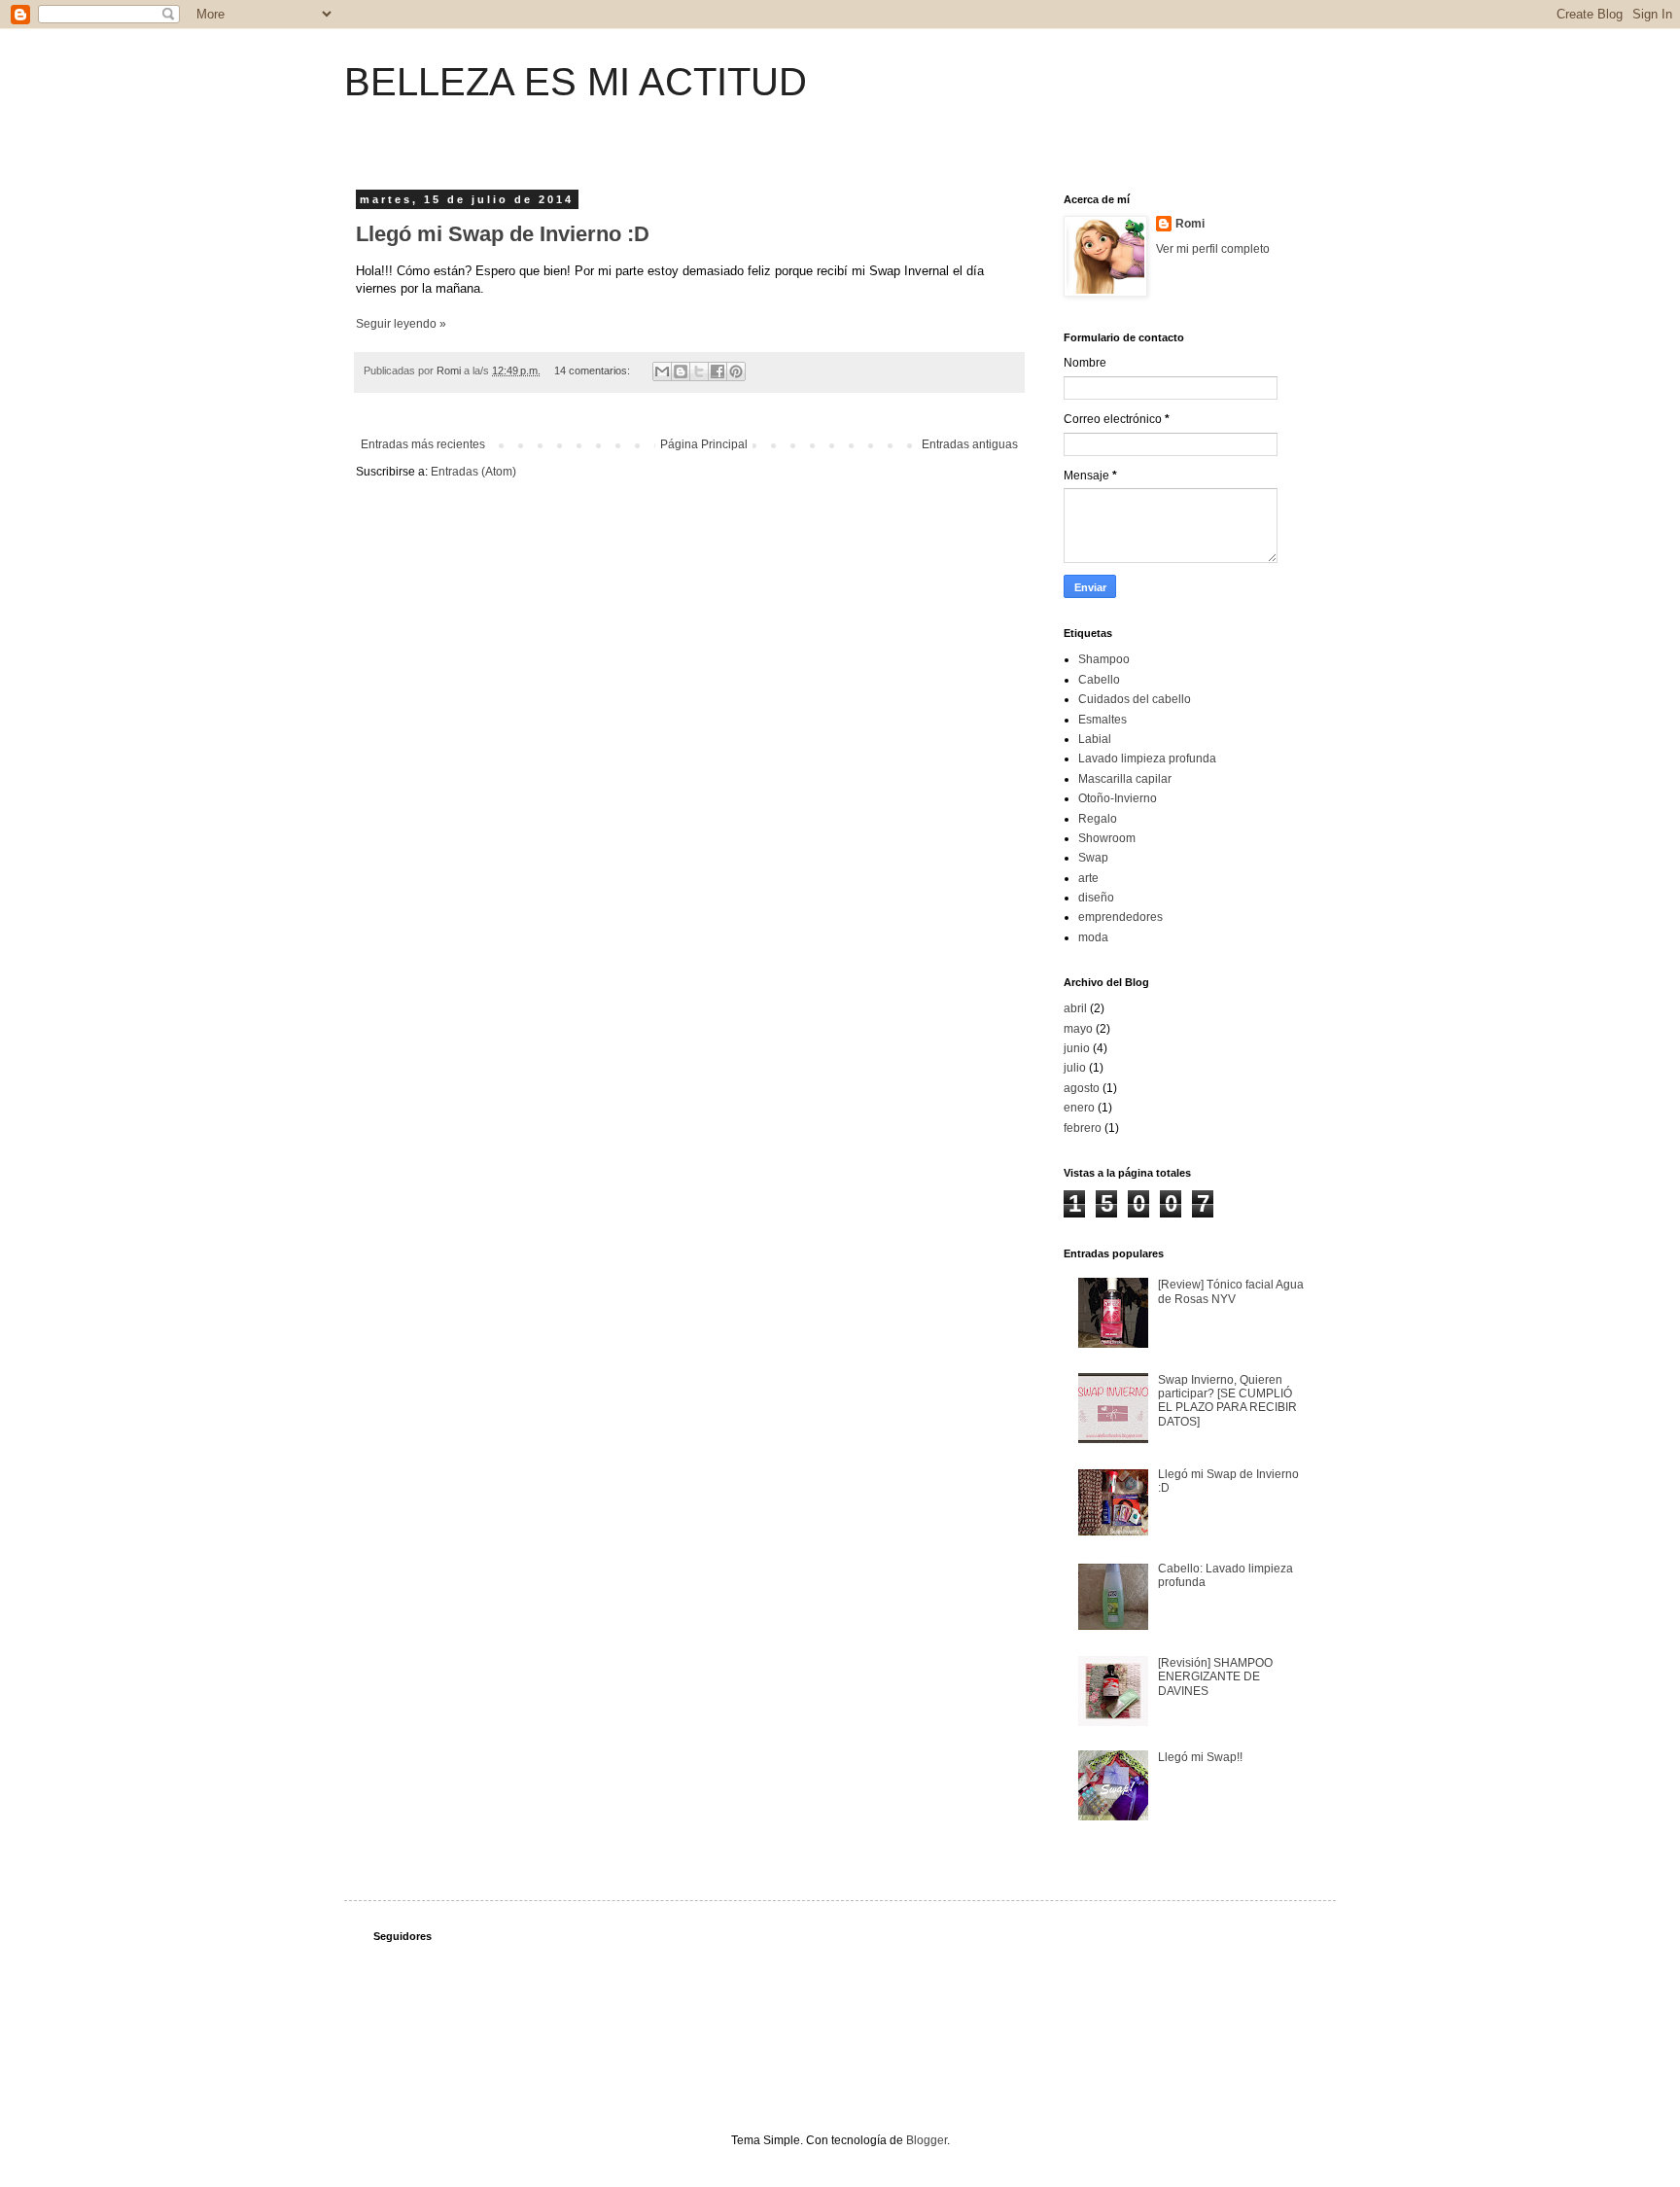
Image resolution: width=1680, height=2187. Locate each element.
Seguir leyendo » (401, 324)
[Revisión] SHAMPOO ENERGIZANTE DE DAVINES (1215, 1677)
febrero (1083, 1128)
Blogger (927, 2140)
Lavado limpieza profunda (1147, 758)
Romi (1190, 224)
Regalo (1098, 819)
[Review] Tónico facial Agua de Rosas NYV (1231, 1291)
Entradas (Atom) (473, 472)
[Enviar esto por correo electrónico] (662, 371)
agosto (1082, 1088)
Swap (1093, 858)
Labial (1095, 739)
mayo (1078, 1029)
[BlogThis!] (681, 371)
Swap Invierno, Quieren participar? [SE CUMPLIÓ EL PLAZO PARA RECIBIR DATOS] (1227, 1401)
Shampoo (1104, 659)
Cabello (1099, 680)
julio (1075, 1068)
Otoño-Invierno (1118, 798)
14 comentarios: (594, 370)
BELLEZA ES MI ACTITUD (576, 82)
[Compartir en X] (699, 371)
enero (1079, 1108)
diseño (1096, 898)
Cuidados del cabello (1135, 699)
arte (1088, 878)
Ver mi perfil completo (1213, 249)
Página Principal (704, 444)
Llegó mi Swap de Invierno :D (503, 234)
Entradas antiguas (970, 444)
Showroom (1107, 838)
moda (1093, 937)
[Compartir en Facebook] (717, 371)
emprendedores (1120, 917)
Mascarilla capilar (1125, 779)
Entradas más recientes (423, 444)
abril (1075, 1008)
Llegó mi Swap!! (1200, 1757)
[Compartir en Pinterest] (736, 371)
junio (1077, 1048)
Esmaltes (1102, 720)
